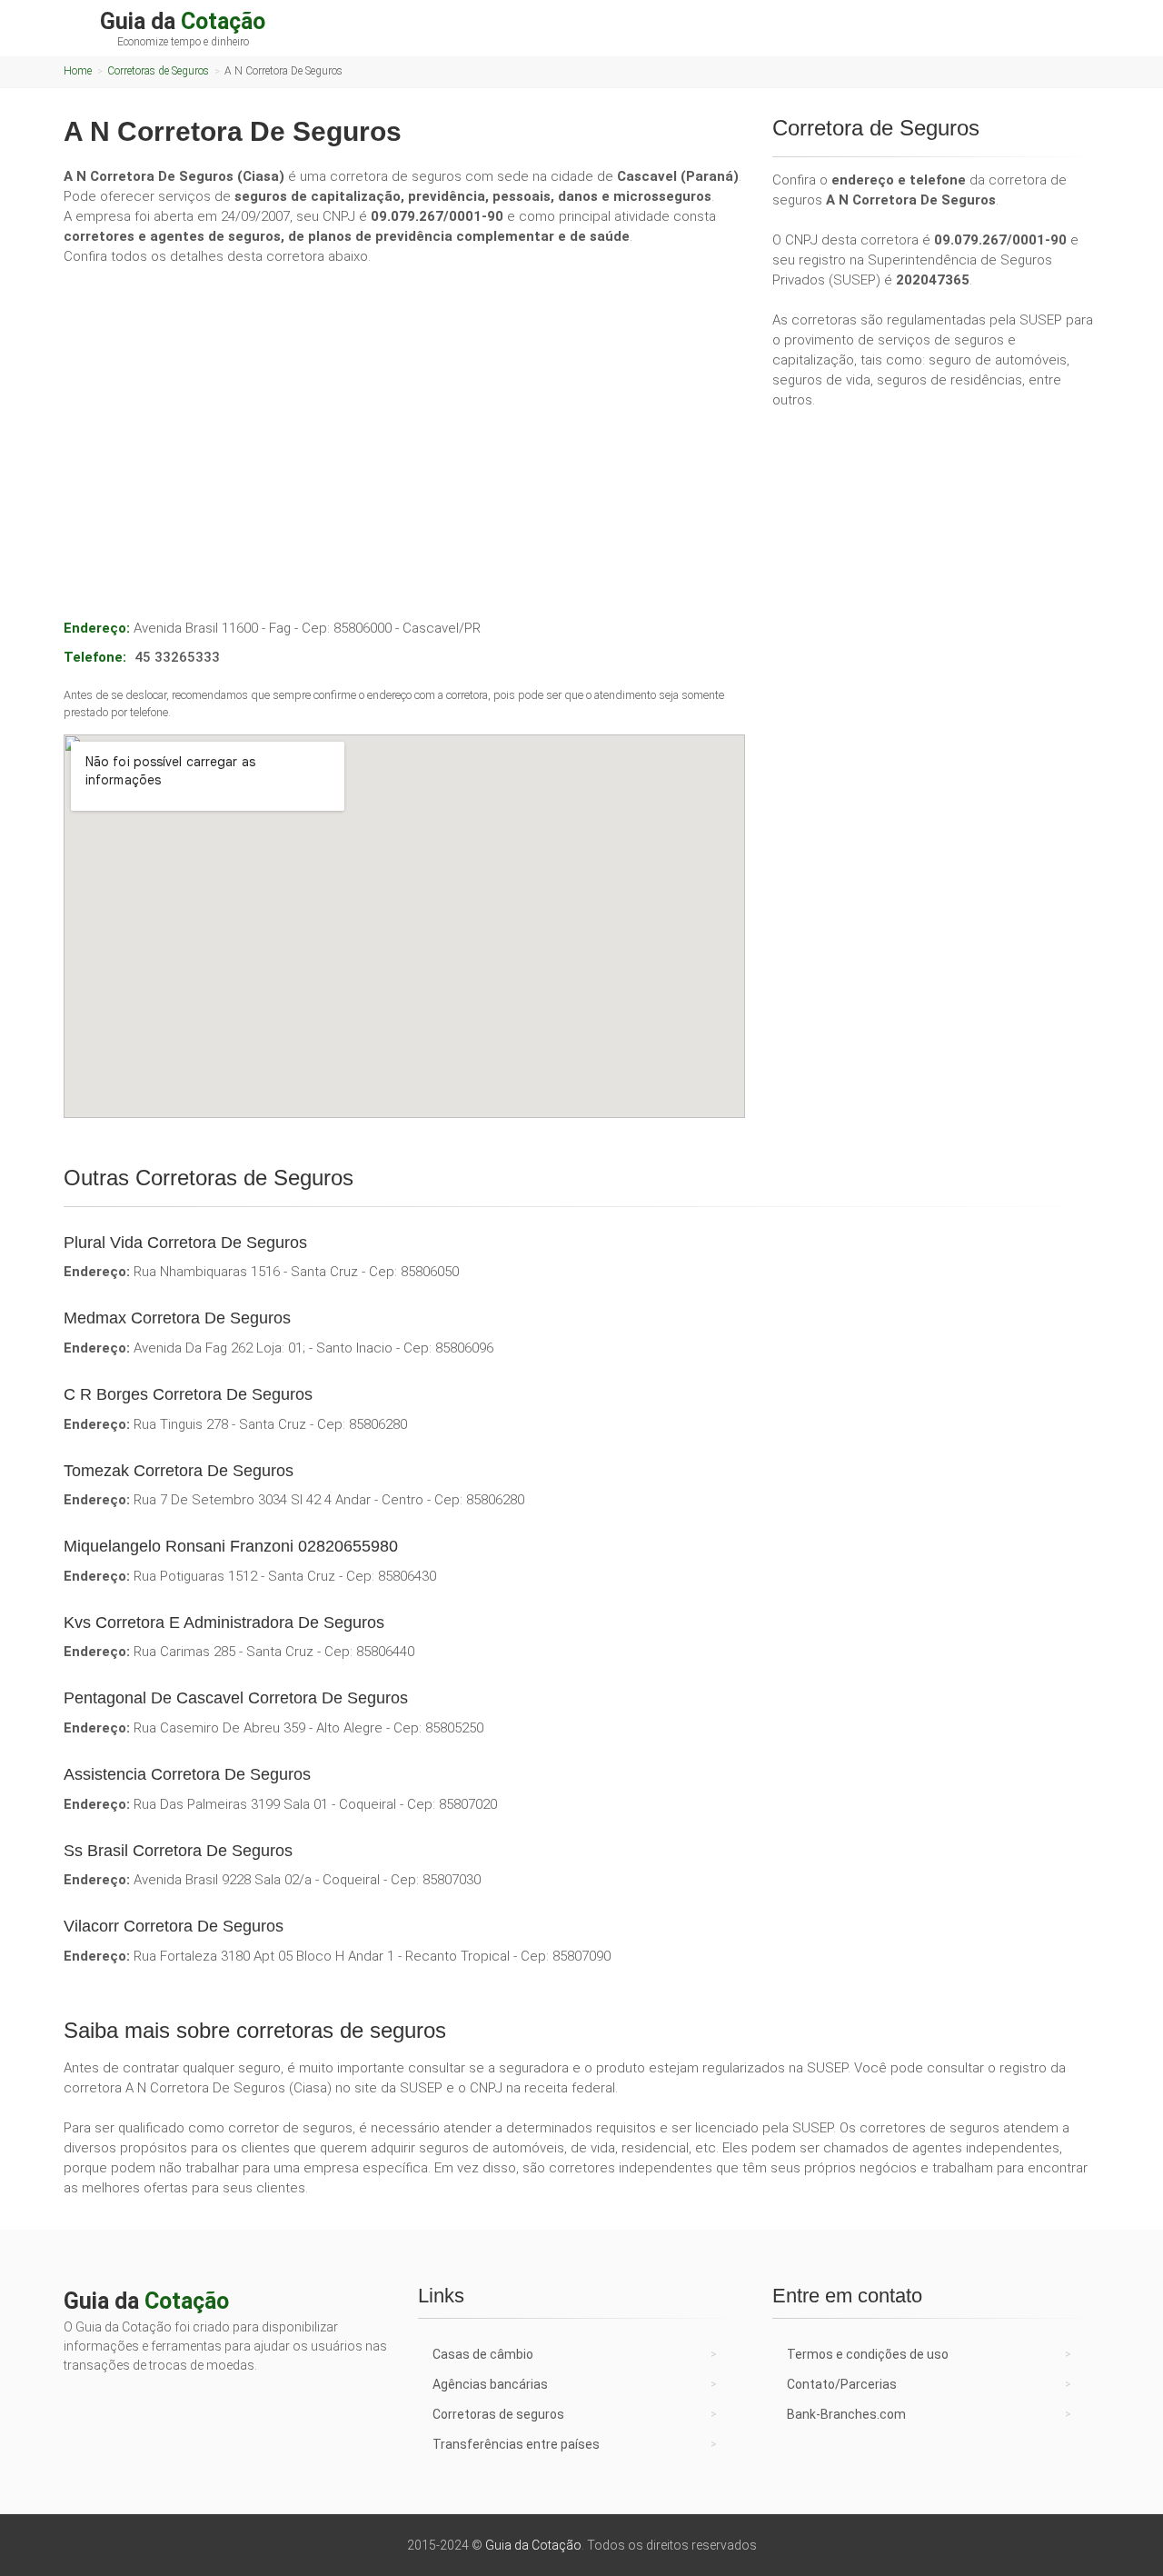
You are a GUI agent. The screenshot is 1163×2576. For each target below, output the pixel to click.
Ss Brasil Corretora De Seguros (178, 1851)
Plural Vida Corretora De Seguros (185, 1243)
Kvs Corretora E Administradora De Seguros (224, 1622)
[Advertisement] (404, 416)
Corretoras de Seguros (158, 71)
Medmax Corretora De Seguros (177, 1318)
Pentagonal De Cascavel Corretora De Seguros (236, 1698)
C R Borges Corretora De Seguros (188, 1394)
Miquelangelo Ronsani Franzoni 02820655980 (231, 1546)
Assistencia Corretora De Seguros (187, 1774)
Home (78, 71)
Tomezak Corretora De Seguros (179, 1471)
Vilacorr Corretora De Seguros (174, 1926)
